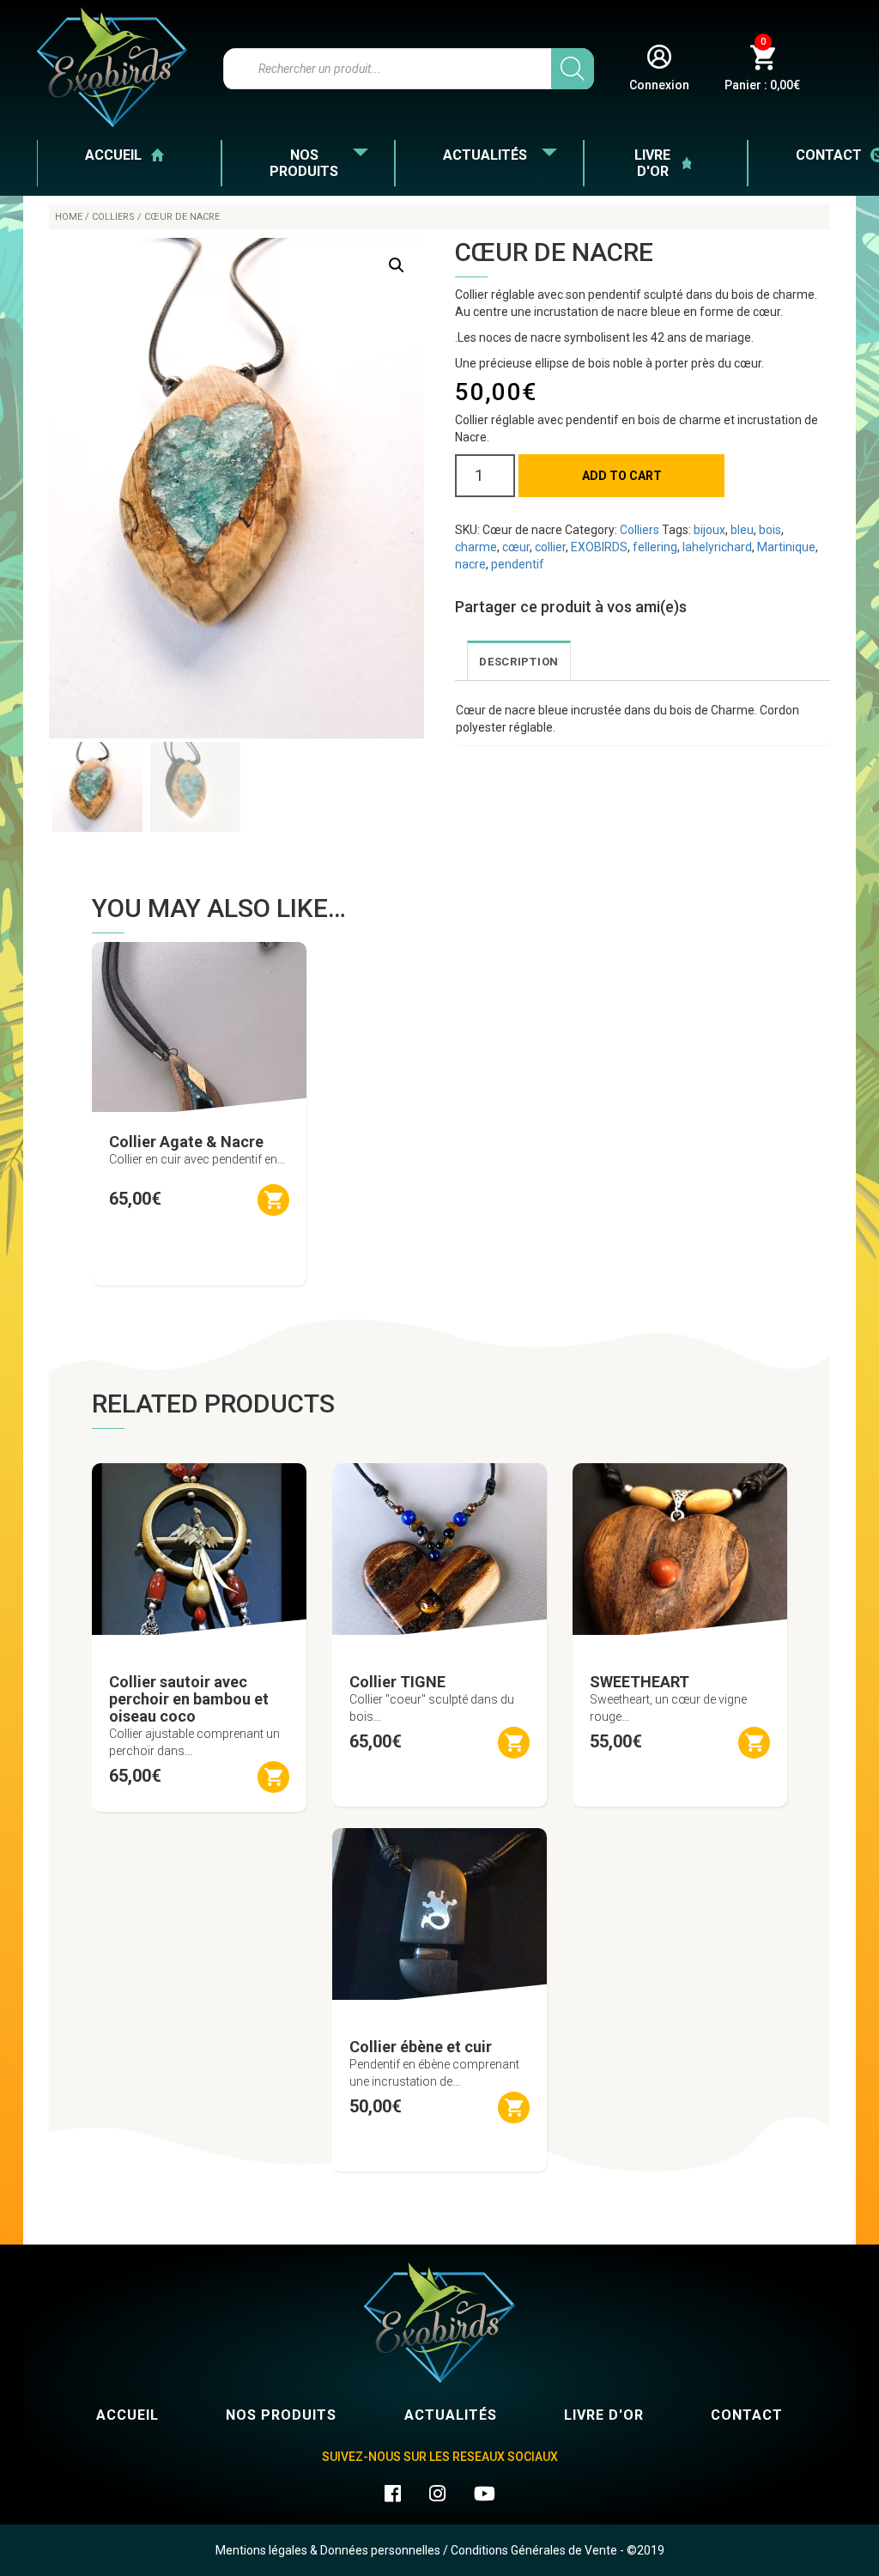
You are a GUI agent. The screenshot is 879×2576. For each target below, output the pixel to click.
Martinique (786, 547)
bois (770, 530)
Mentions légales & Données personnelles (328, 2550)
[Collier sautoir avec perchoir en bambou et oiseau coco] (199, 1542)
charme (476, 547)
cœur (516, 547)
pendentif (518, 564)
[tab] (519, 661)
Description (519, 662)
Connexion (659, 85)
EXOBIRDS (599, 547)
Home (69, 217)
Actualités (485, 155)
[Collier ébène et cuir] (439, 1907)
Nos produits (304, 163)
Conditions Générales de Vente (534, 2550)
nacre (470, 564)
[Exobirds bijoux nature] (112, 67)
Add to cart (622, 476)
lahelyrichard (717, 547)
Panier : (762, 68)
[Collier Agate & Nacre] (199, 1021)
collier (550, 547)
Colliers (113, 217)
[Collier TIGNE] (439, 1542)
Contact (747, 2415)
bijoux (709, 530)
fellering (655, 547)
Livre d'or (652, 163)
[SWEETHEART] (680, 1542)
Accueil (113, 155)
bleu (742, 530)
